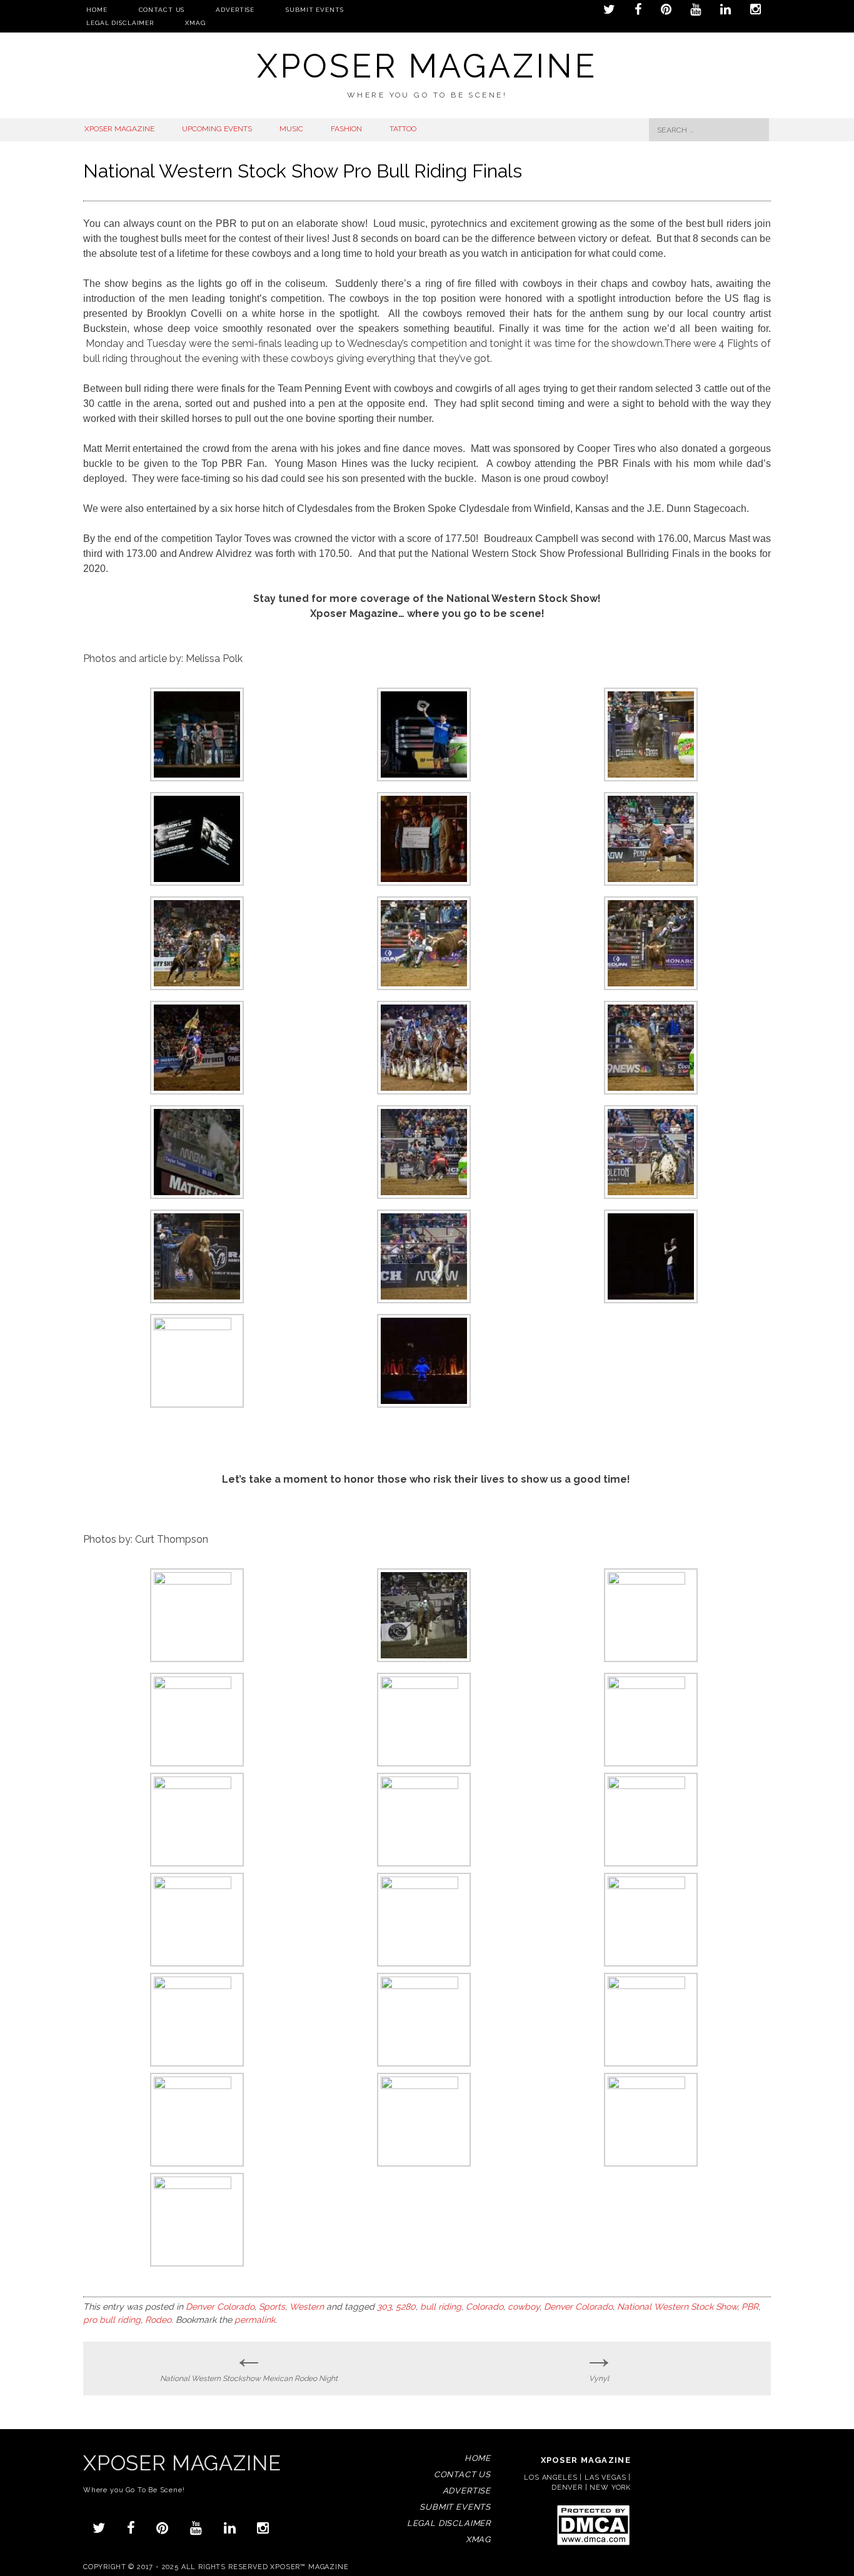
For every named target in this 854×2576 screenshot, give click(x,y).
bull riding (441, 2307)
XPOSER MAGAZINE (119, 129)
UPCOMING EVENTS (217, 129)
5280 (406, 2307)
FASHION (346, 129)
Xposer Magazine (427, 66)
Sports (272, 2307)
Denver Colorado (220, 2307)
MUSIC (291, 129)
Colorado (485, 2307)
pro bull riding (112, 2320)
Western (307, 2307)
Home (97, 10)
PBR (750, 2307)
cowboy (524, 2307)
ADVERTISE (235, 10)
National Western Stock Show (677, 2307)
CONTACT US (162, 10)
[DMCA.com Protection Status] (593, 2544)
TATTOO (403, 129)
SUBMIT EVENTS (314, 10)
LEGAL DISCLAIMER (120, 23)
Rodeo (158, 2320)
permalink (255, 2320)
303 (384, 2307)
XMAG (195, 23)
